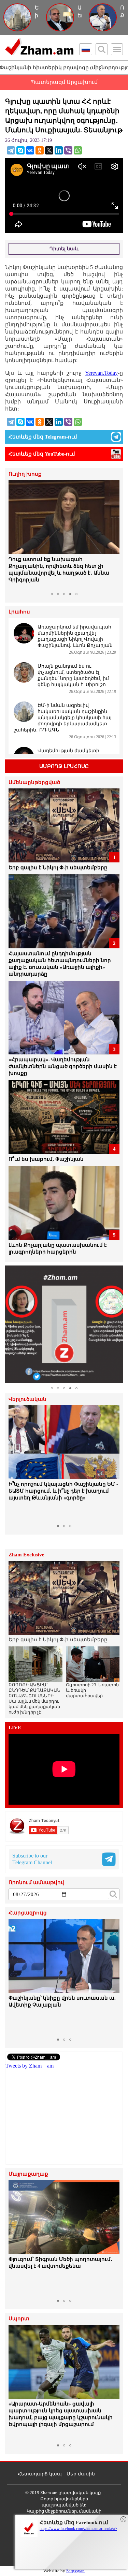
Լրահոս (19, 612)
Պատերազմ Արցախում (64, 82)
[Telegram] (11, 150)
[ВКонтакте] (30, 150)
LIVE (15, 1728)
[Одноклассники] (40, 150)
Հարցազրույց (28, 1913)
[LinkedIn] (59, 150)
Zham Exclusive (26, 1555)
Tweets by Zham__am (30, 2066)
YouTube (54, 454)
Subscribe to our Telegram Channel (32, 1859)
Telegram (55, 437)
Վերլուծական (27, 1399)
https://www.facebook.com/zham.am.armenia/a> (78, 2529)
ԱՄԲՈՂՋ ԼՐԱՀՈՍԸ (64, 766)
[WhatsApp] (78, 150)
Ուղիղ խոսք (25, 474)
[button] (15, 535)
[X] (49, 150)
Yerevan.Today (101, 373)
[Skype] (20, 150)
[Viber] (68, 150)
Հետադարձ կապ (40, 2474)
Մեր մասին (81, 2474)
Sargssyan (75, 2571)
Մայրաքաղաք (28, 2174)
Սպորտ (19, 2319)
